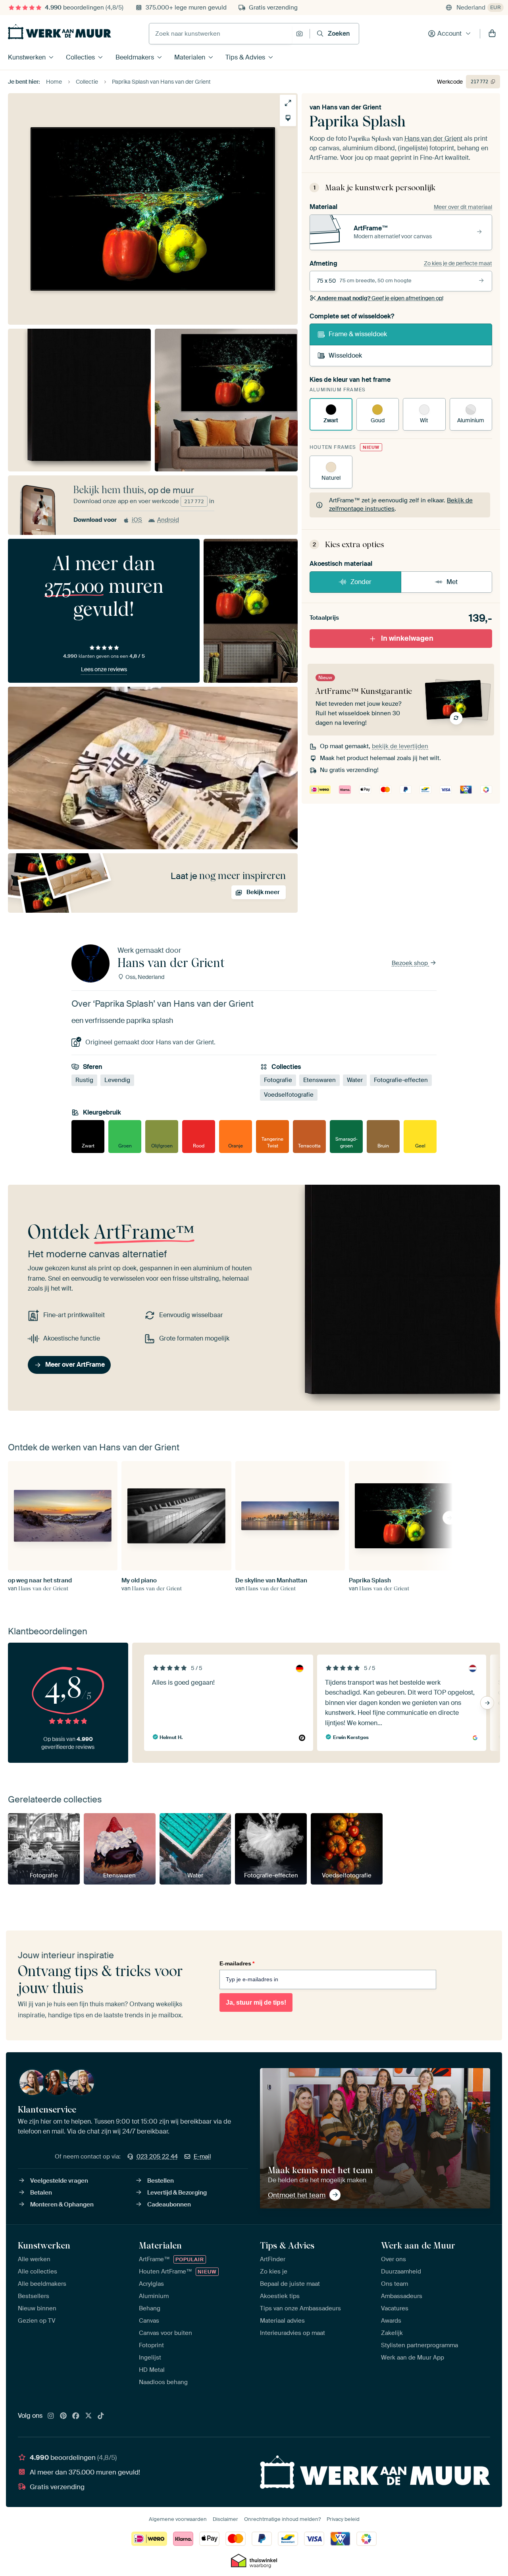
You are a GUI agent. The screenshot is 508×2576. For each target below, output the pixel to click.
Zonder (361, 582)
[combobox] (220, 34)
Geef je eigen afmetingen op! (380, 298)
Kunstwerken (27, 57)
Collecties (80, 57)
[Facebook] (76, 2416)
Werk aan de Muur (418, 2245)
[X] (89, 2416)
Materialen (190, 57)
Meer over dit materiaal (463, 207)
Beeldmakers (135, 57)
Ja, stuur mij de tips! (256, 2002)
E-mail (202, 2157)
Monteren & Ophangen (62, 2204)
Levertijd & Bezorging (177, 2193)
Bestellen (161, 2181)
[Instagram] (51, 2416)
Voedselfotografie (289, 1095)
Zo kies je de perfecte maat (458, 263)
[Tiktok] (101, 2416)
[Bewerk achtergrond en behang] (288, 118)
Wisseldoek (345, 355)
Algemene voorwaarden (178, 2519)
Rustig (84, 1080)
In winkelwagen (407, 638)
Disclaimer (225, 2519)
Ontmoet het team (297, 2195)
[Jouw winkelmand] (492, 34)
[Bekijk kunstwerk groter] (288, 103)
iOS (137, 520)
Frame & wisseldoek (358, 334)
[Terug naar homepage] (60, 32)
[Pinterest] (63, 2416)
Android (168, 520)
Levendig (117, 1080)
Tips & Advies (245, 57)
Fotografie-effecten (401, 1080)
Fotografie (278, 1080)
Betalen (41, 2193)
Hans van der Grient (352, 107)
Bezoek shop (411, 963)
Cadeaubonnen (169, 2204)
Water (355, 1080)
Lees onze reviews (104, 669)
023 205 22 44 (157, 2157)
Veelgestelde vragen (59, 2181)
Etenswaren (319, 1080)
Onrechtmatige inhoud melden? (282, 2519)
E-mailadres (237, 1963)
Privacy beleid (343, 2519)
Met (452, 582)
